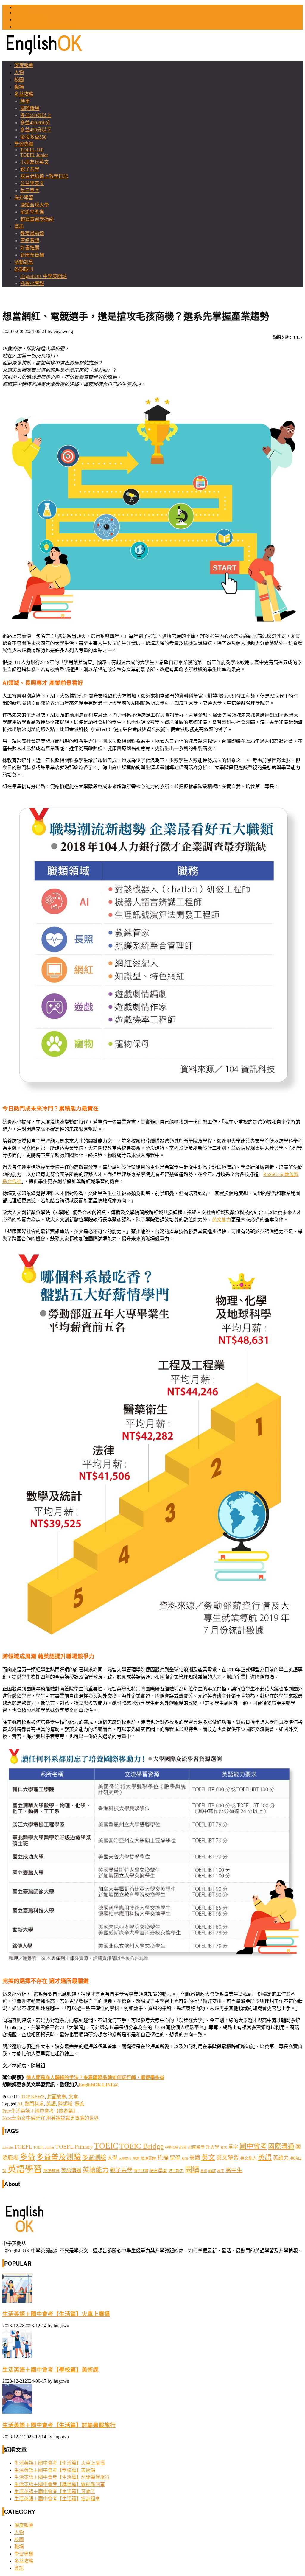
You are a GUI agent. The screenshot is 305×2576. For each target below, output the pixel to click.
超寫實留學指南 (37, 219)
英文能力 (222, 1220)
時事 (25, 101)
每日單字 (30, 190)
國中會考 (253, 2146)
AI (20, 2104)
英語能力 (96, 2170)
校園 (19, 80)
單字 (233, 2147)
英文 (208, 2157)
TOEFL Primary (74, 2147)
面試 (212, 2171)
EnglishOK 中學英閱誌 (43, 276)
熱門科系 (34, 2104)
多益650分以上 (36, 115)
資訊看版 (30, 241)
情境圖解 (148, 2158)
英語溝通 (71, 2170)
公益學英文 (32, 183)
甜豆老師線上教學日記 (44, 176)
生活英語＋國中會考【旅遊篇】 (40, 2111)
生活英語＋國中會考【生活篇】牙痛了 (55, 2492)
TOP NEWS (33, 2097)
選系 (80, 2104)
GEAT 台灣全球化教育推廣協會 (47, 27)
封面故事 (57, 2097)
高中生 (234, 2170)
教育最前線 (32, 233)
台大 (224, 2147)
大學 (112, 2158)
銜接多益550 (33, 137)
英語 (51, 2104)
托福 (163, 2158)
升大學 (213, 2147)
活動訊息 (24, 262)
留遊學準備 (32, 212)
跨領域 (65, 2104)
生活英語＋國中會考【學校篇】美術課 (50, 2370)
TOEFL (22, 13)
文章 (73, 2097)
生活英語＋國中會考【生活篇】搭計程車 (57, 2499)
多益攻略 (24, 94)
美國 (195, 2158)
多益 (27, 2157)
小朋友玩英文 (35, 162)
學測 (136, 2158)
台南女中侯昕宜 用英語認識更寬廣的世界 (50, 2118)
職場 (19, 87)
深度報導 (24, 65)
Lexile (8, 2147)
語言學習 (158, 2171)
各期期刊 (24, 269)
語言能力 (176, 2171)
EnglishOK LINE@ (99, 2085)
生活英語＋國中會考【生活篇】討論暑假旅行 (59, 2425)
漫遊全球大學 (35, 205)
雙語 (204, 2171)
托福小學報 (32, 283)
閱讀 (192, 2170)
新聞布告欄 (32, 255)
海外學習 (24, 198)
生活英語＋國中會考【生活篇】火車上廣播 (56, 2314)
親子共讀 (141, 2171)
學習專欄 (24, 144)
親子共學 (30, 169)
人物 (19, 73)
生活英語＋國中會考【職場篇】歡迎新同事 (60, 2484)
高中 (221, 2171)
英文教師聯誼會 (31, 20)
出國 (183, 2147)
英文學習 (228, 2158)
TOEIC (21, 7)
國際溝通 (281, 2146)
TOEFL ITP (32, 150)
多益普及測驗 (59, 2157)
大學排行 (125, 2159)
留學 (175, 2158)
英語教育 (52, 2171)
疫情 (185, 2159)
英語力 (281, 2158)
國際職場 (30, 108)
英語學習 (25, 2169)
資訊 (19, 226)
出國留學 (196, 2147)
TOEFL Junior (34, 155)
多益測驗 (94, 2157)
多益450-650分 (35, 123)
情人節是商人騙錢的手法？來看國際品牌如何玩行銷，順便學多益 (95, 2078)
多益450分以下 (36, 130)
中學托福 (171, 2147)
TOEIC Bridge (141, 2146)
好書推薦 (30, 248)
